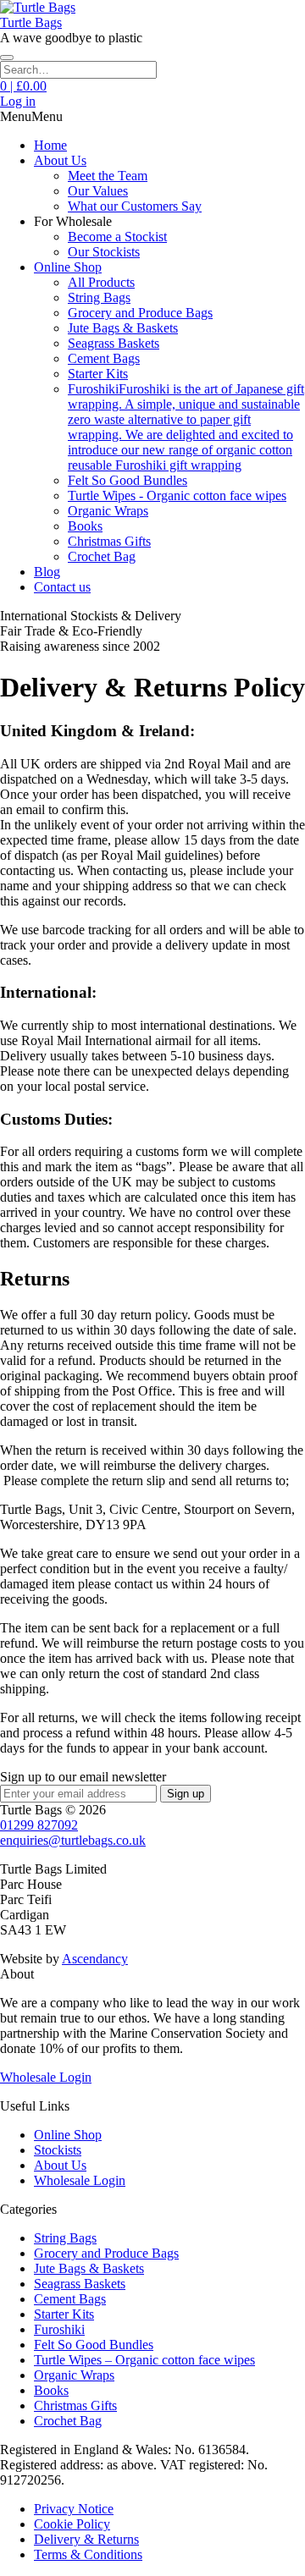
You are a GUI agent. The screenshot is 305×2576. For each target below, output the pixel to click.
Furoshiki (59, 2329)
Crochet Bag (102, 556)
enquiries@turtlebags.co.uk (73, 1840)
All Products (101, 282)
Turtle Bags (31, 22)
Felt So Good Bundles (128, 480)
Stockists (58, 2150)
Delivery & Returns (86, 2539)
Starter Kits (98, 374)
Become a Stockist (117, 237)
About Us (60, 160)
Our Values (98, 191)
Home (50, 145)
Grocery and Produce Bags (140, 313)
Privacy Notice (74, 2509)
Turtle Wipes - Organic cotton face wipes (177, 495)
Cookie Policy (72, 2524)
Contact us (62, 587)
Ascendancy (95, 1959)
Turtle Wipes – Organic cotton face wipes (144, 2360)
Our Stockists (104, 252)
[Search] (7, 58)
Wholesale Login (46, 2077)
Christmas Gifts (109, 541)
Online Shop (68, 267)
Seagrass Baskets (114, 343)
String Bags (99, 297)
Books (85, 526)
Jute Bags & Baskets (123, 328)
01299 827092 (39, 1825)
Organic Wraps (108, 511)
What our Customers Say (135, 206)
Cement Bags (104, 358)
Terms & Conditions (88, 2554)
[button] (31, 116)
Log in (18, 101)
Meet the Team (108, 176)
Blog (47, 572)
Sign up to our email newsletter (83, 1777)
